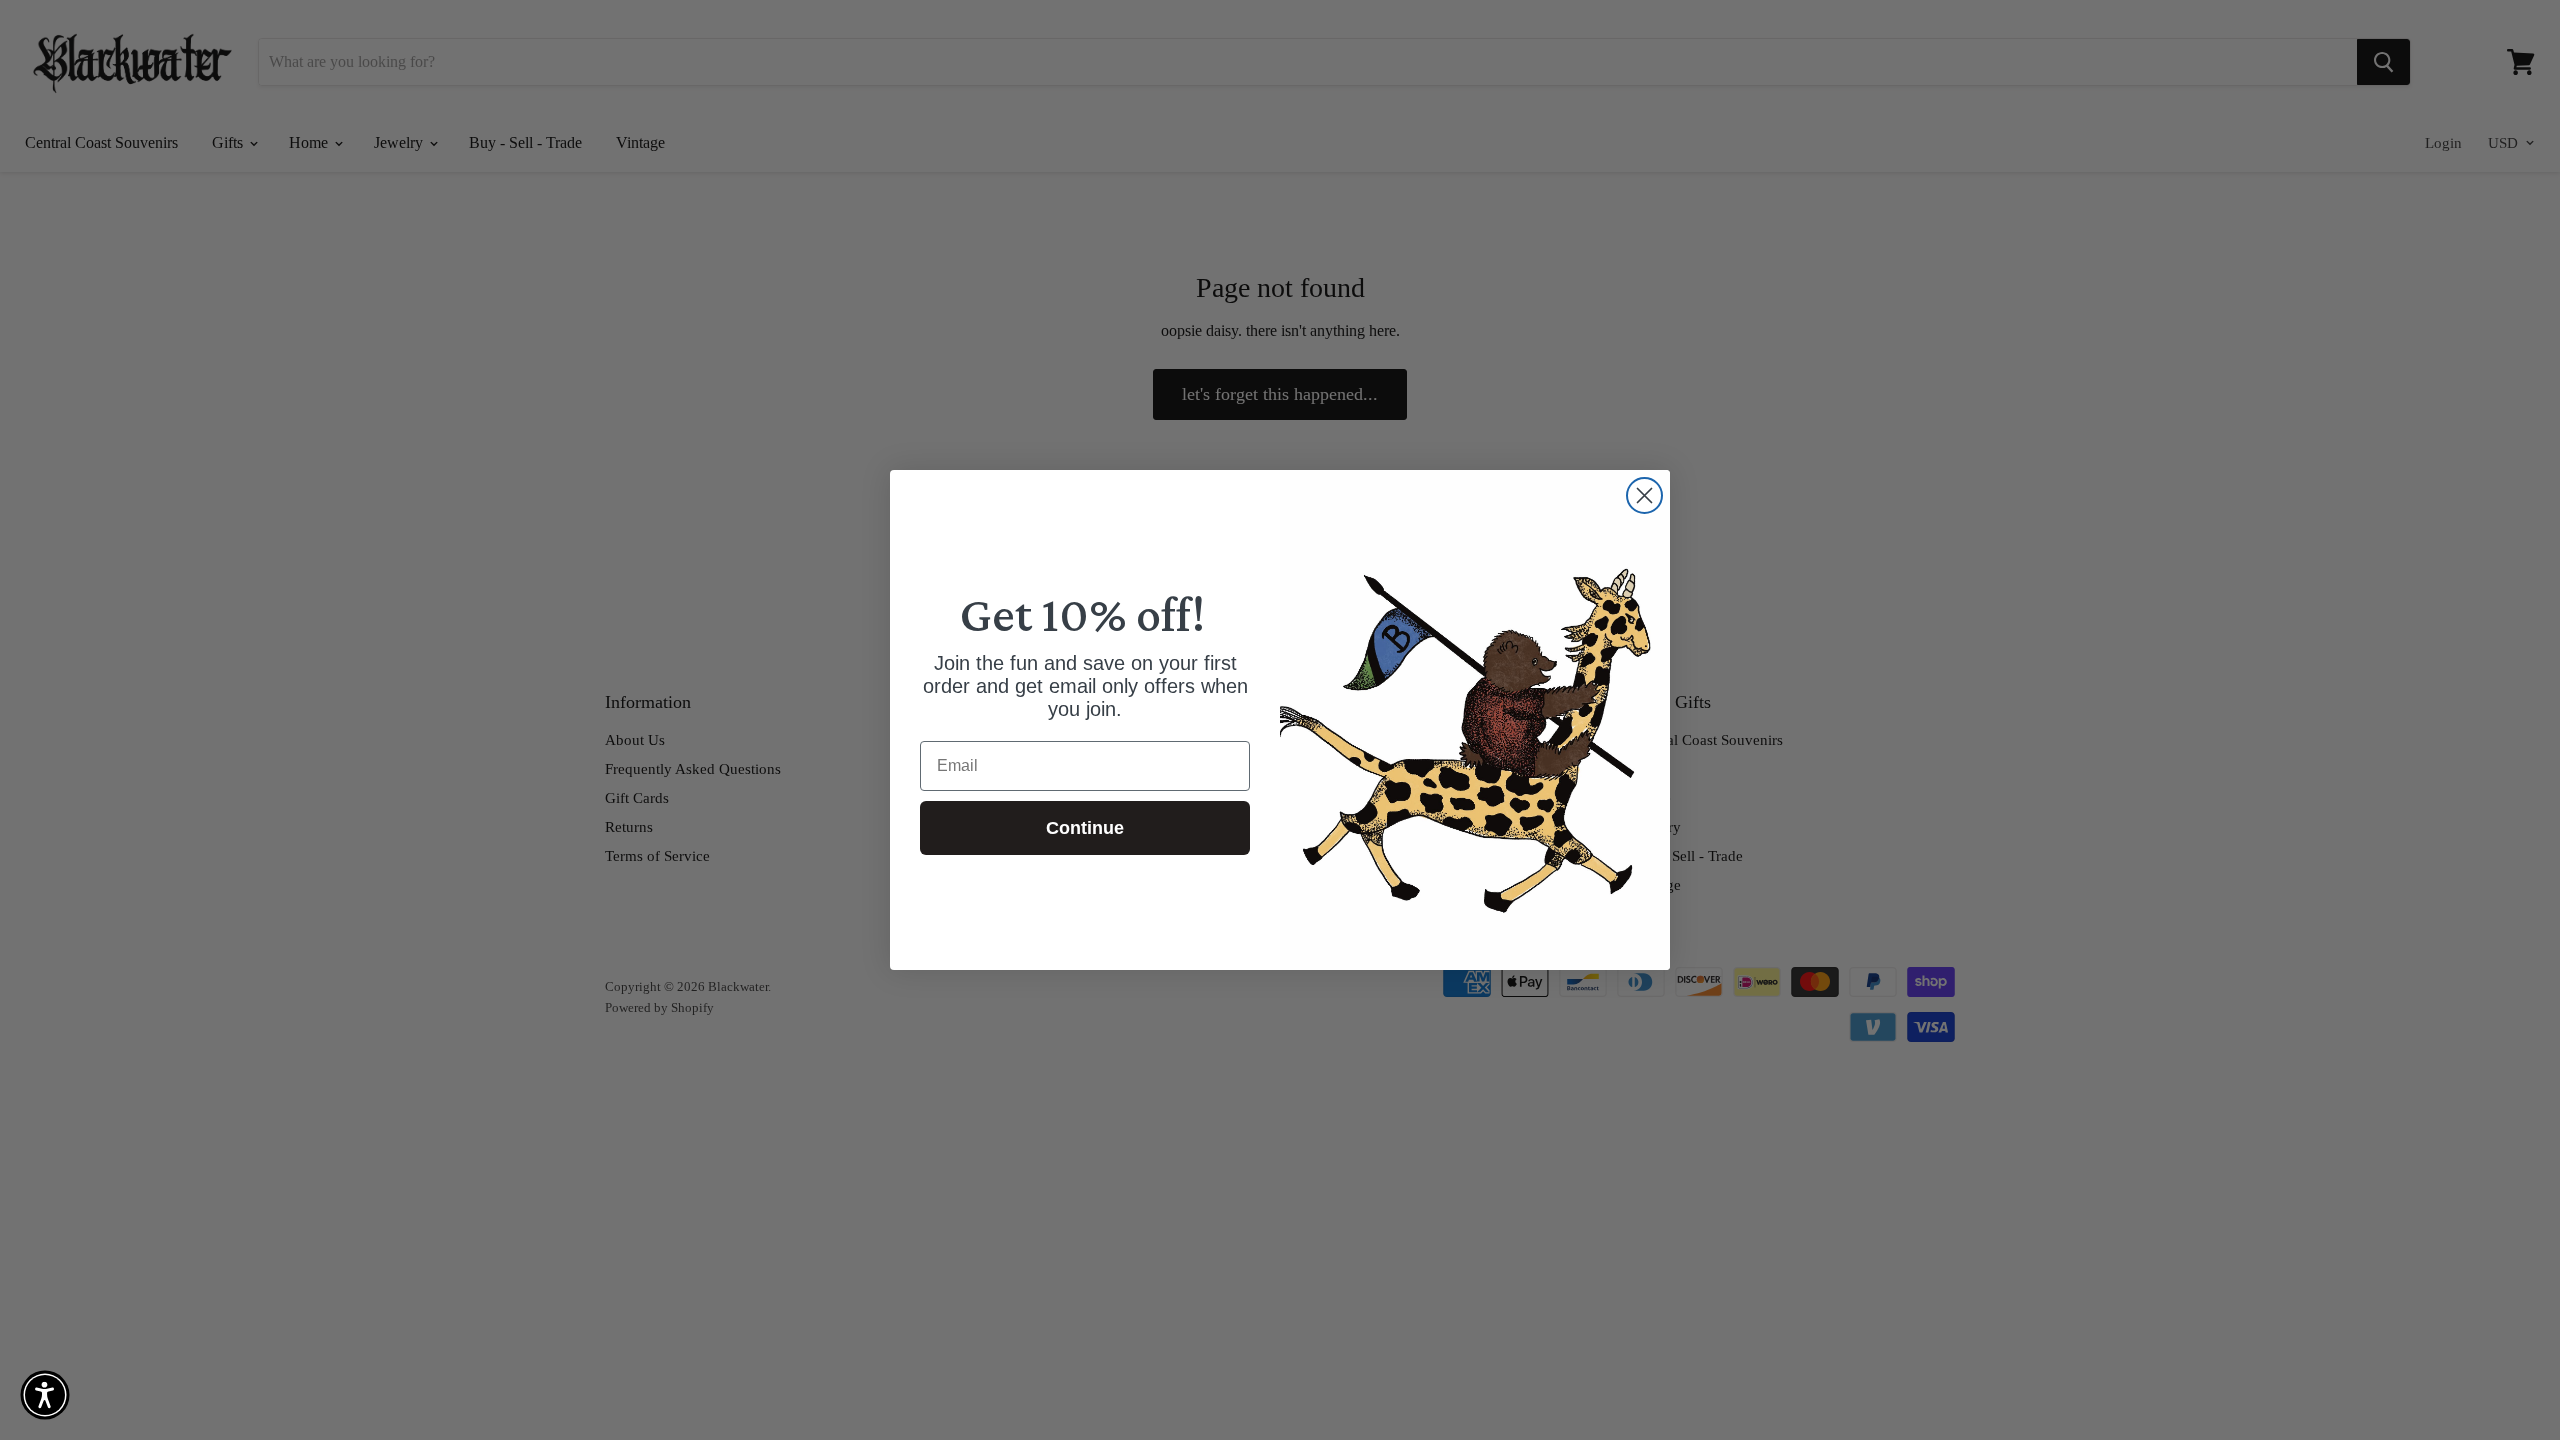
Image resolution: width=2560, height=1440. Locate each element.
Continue (1085, 828)
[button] (45, 1395)
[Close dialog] (1644, 495)
